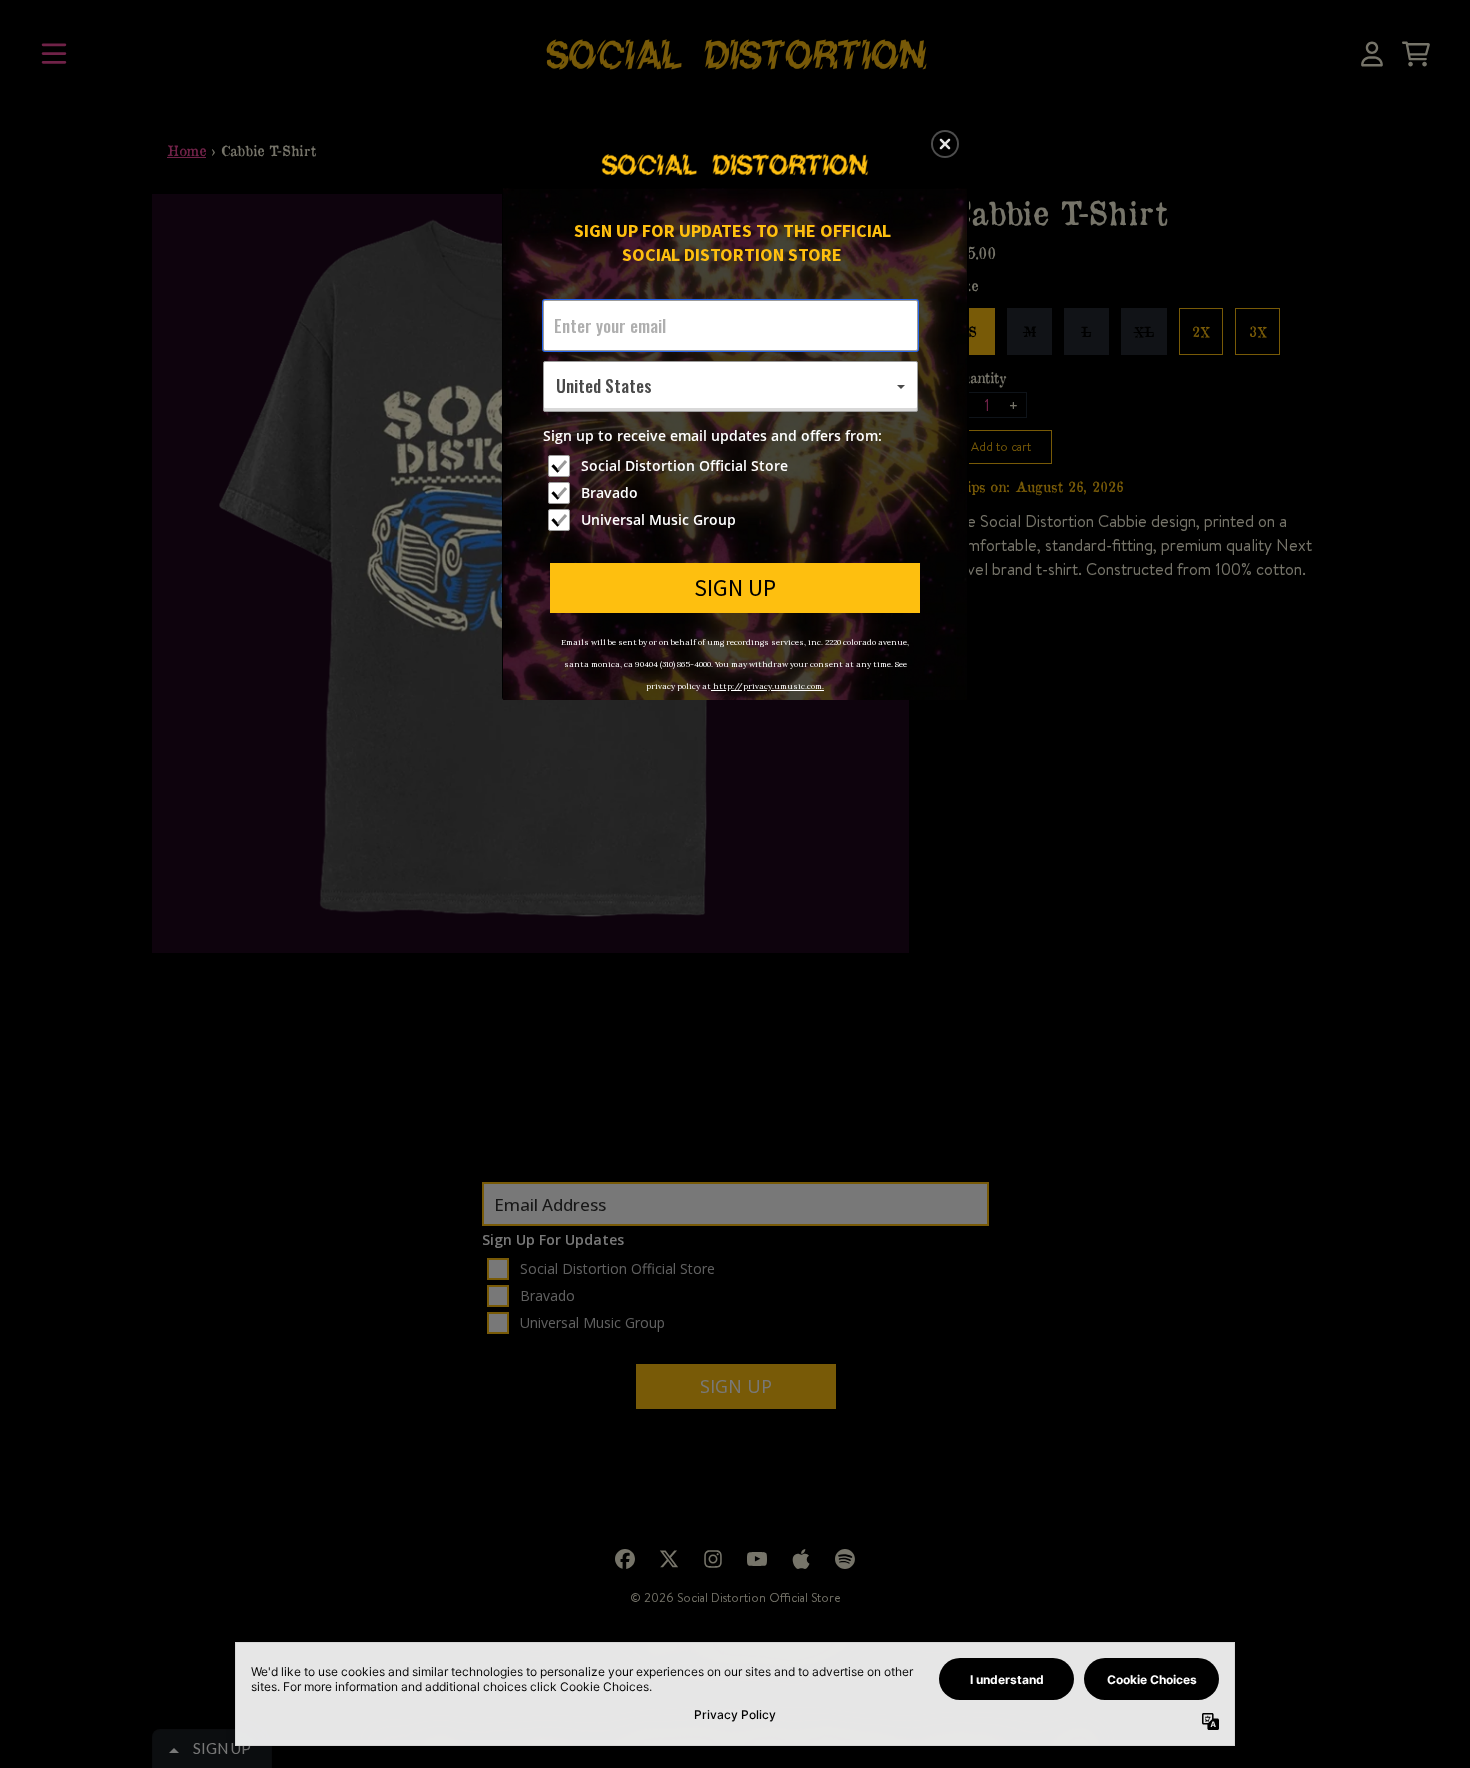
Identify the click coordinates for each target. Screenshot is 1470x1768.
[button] (945, 144)
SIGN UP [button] (735, 587)
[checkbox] (733, 466)
